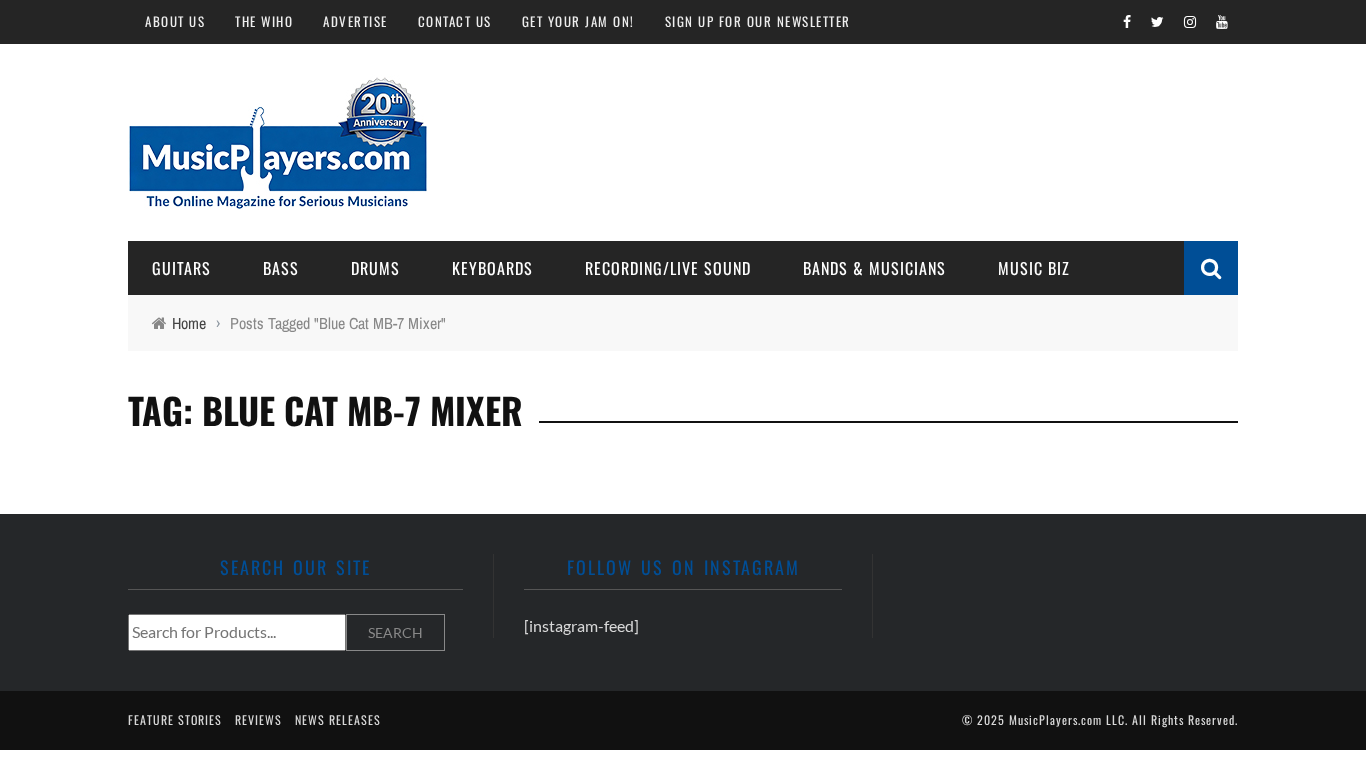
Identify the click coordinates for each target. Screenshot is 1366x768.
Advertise (355, 21)
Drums (375, 268)
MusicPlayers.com (1055, 719)
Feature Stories (175, 719)
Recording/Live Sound (668, 268)
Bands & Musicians (874, 268)
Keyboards (492, 268)
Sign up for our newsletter (758, 21)
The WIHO (264, 21)
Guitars (181, 268)
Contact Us (455, 21)
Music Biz (1034, 268)
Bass (281, 268)
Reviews (258, 719)
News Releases (338, 719)
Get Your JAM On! (578, 21)
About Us (175, 21)
